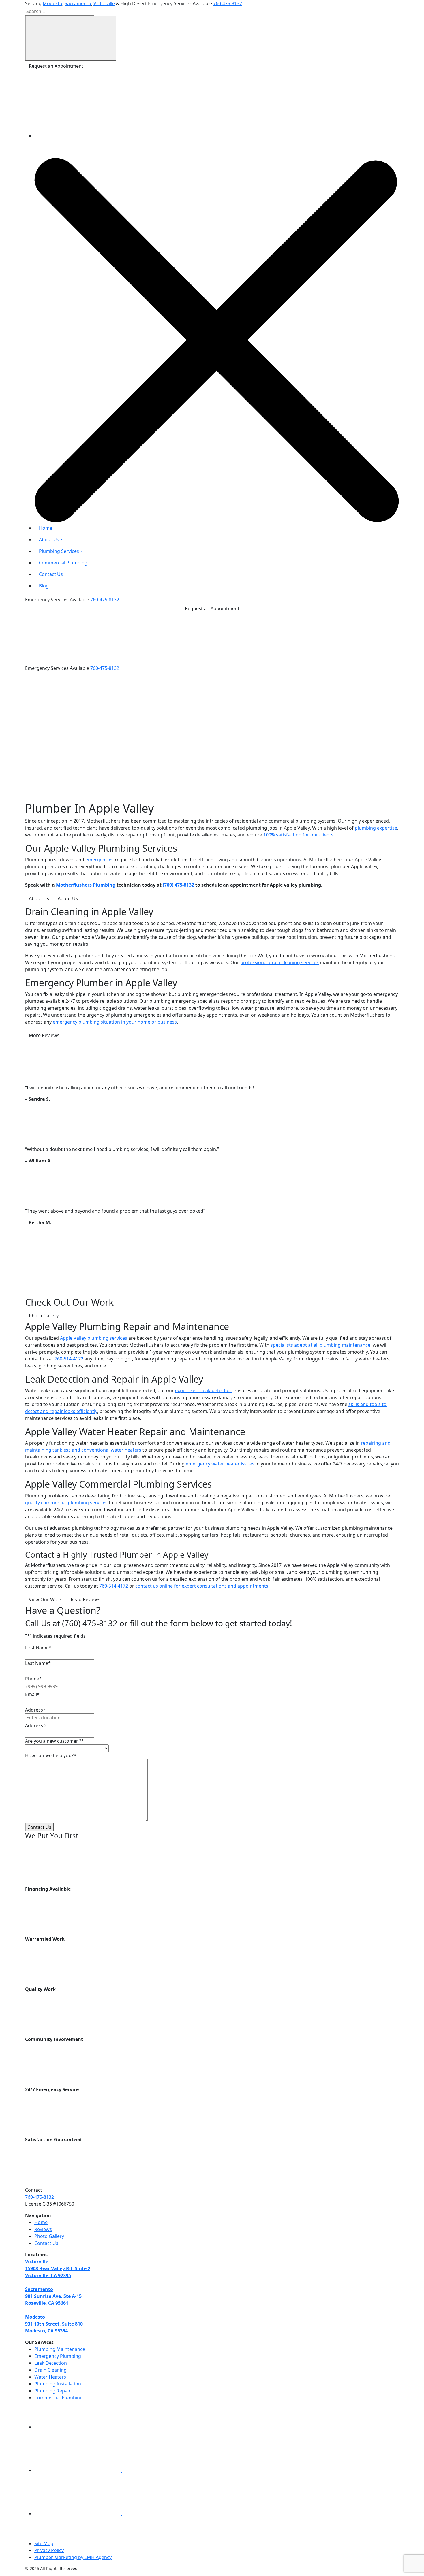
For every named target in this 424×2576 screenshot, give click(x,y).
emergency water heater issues (220, 1464)
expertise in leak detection (204, 1390)
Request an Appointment (56, 66)
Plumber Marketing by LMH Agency (73, 2557)
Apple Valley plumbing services (94, 1338)
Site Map (44, 2543)
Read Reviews (86, 1599)
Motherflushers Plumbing (86, 885)
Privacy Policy (49, 2550)
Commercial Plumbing (59, 2398)
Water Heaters (50, 2377)
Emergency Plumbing (58, 2356)
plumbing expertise (376, 828)
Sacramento (78, 3)
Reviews (43, 2229)
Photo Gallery (44, 1316)
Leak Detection (51, 2363)
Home (41, 2222)
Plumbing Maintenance (60, 2349)
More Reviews (44, 1035)
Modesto (52, 3)
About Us (39, 898)
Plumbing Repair (52, 2391)
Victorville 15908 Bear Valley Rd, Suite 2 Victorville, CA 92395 (58, 2268)
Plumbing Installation (58, 2384)
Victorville (104, 3)
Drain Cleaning (50, 2370)
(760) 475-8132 (178, 885)
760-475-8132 (228, 3)
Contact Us (39, 1827)
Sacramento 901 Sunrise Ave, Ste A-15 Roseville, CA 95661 (53, 2296)
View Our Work (45, 1599)
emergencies (100, 860)
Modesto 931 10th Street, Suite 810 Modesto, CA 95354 (54, 2324)
